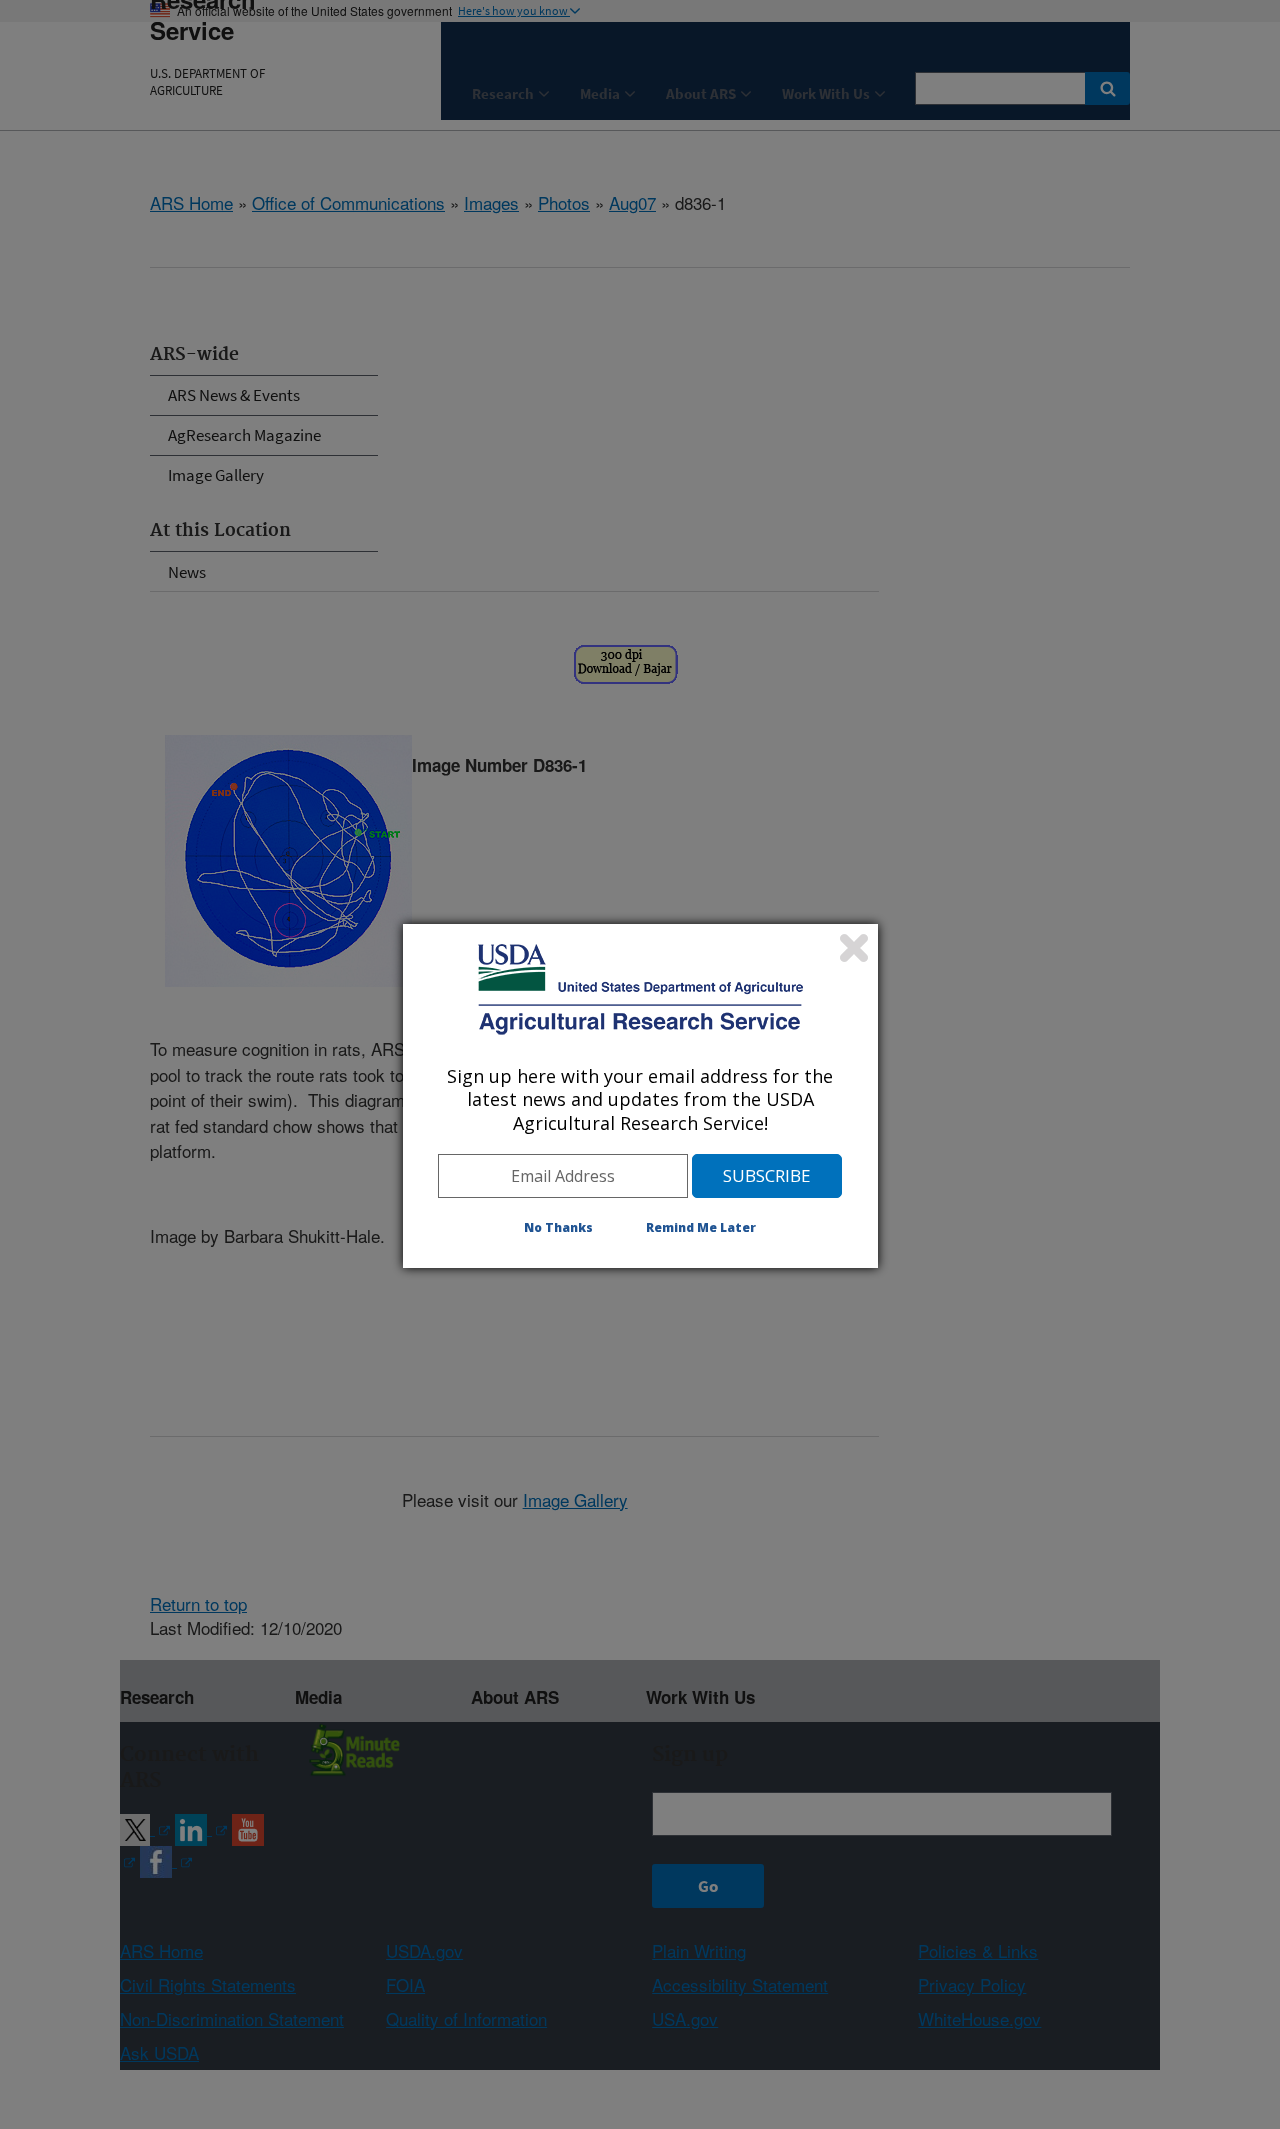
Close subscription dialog (854, 948)
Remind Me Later (701, 1227)
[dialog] (640, 1096)
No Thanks (558, 1227)
